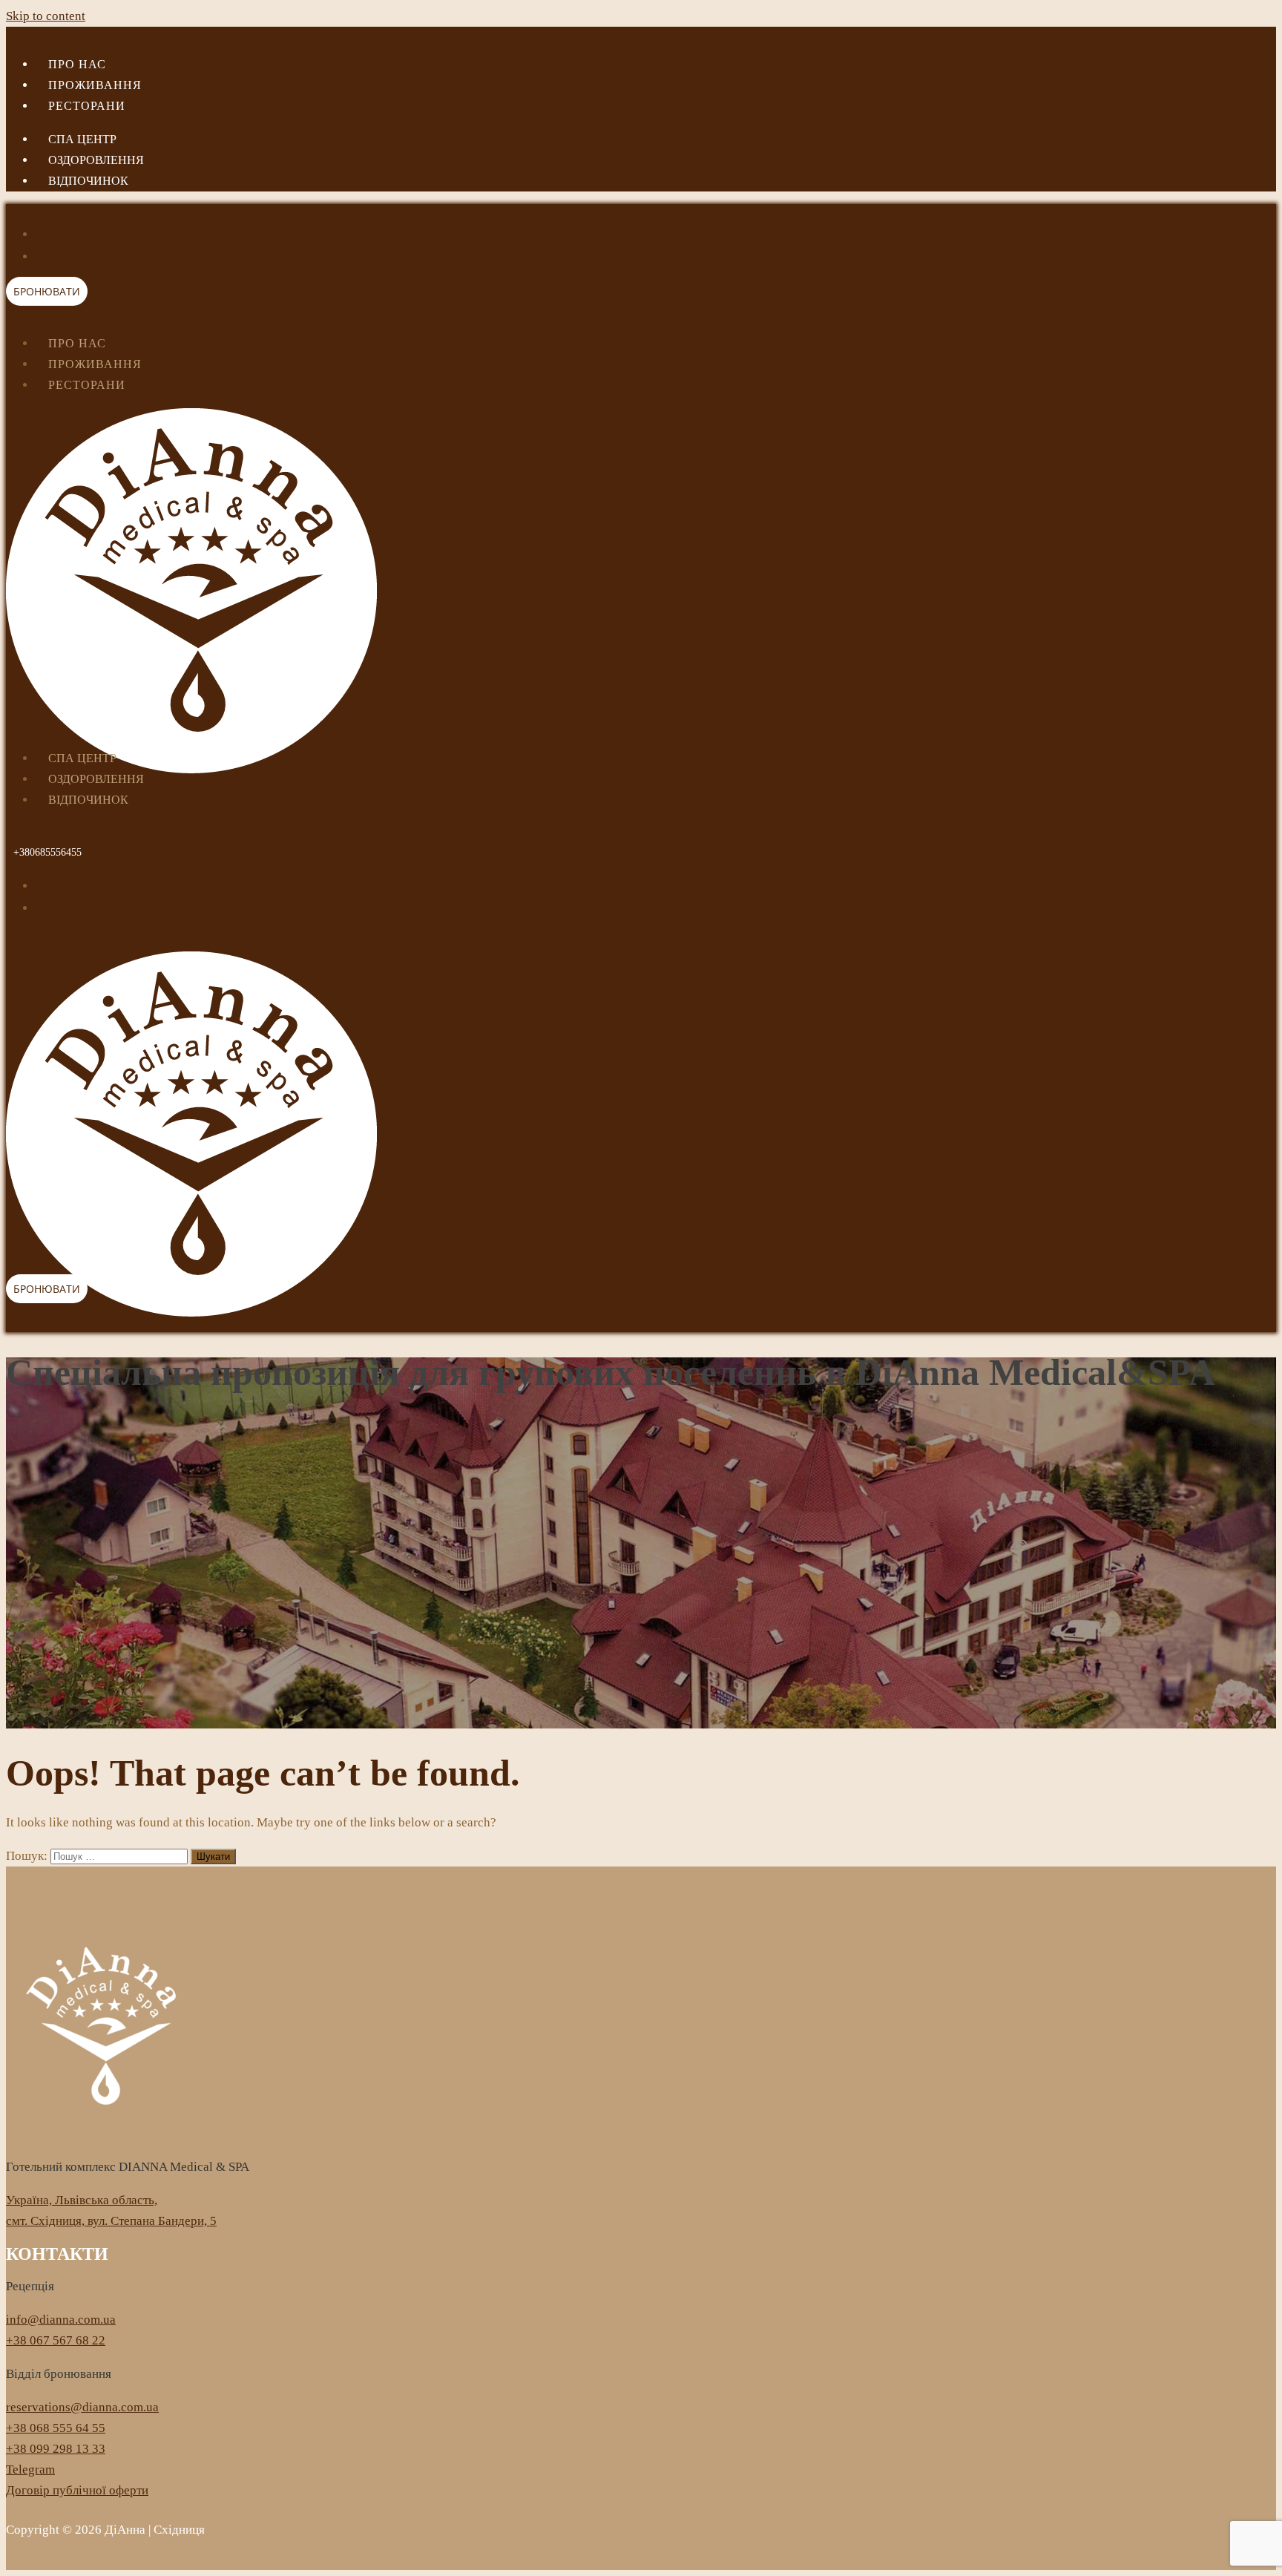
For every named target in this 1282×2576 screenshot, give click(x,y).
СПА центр (82, 139)
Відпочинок (88, 181)
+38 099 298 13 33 (56, 2449)
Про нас (77, 64)
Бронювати (47, 291)
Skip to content (46, 16)
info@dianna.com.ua (61, 2320)
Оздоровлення (96, 160)
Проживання (95, 85)
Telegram (30, 2470)
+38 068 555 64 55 (56, 2428)
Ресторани (87, 106)
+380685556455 (47, 852)
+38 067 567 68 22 (56, 2340)
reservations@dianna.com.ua (82, 2407)
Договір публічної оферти (77, 2490)
